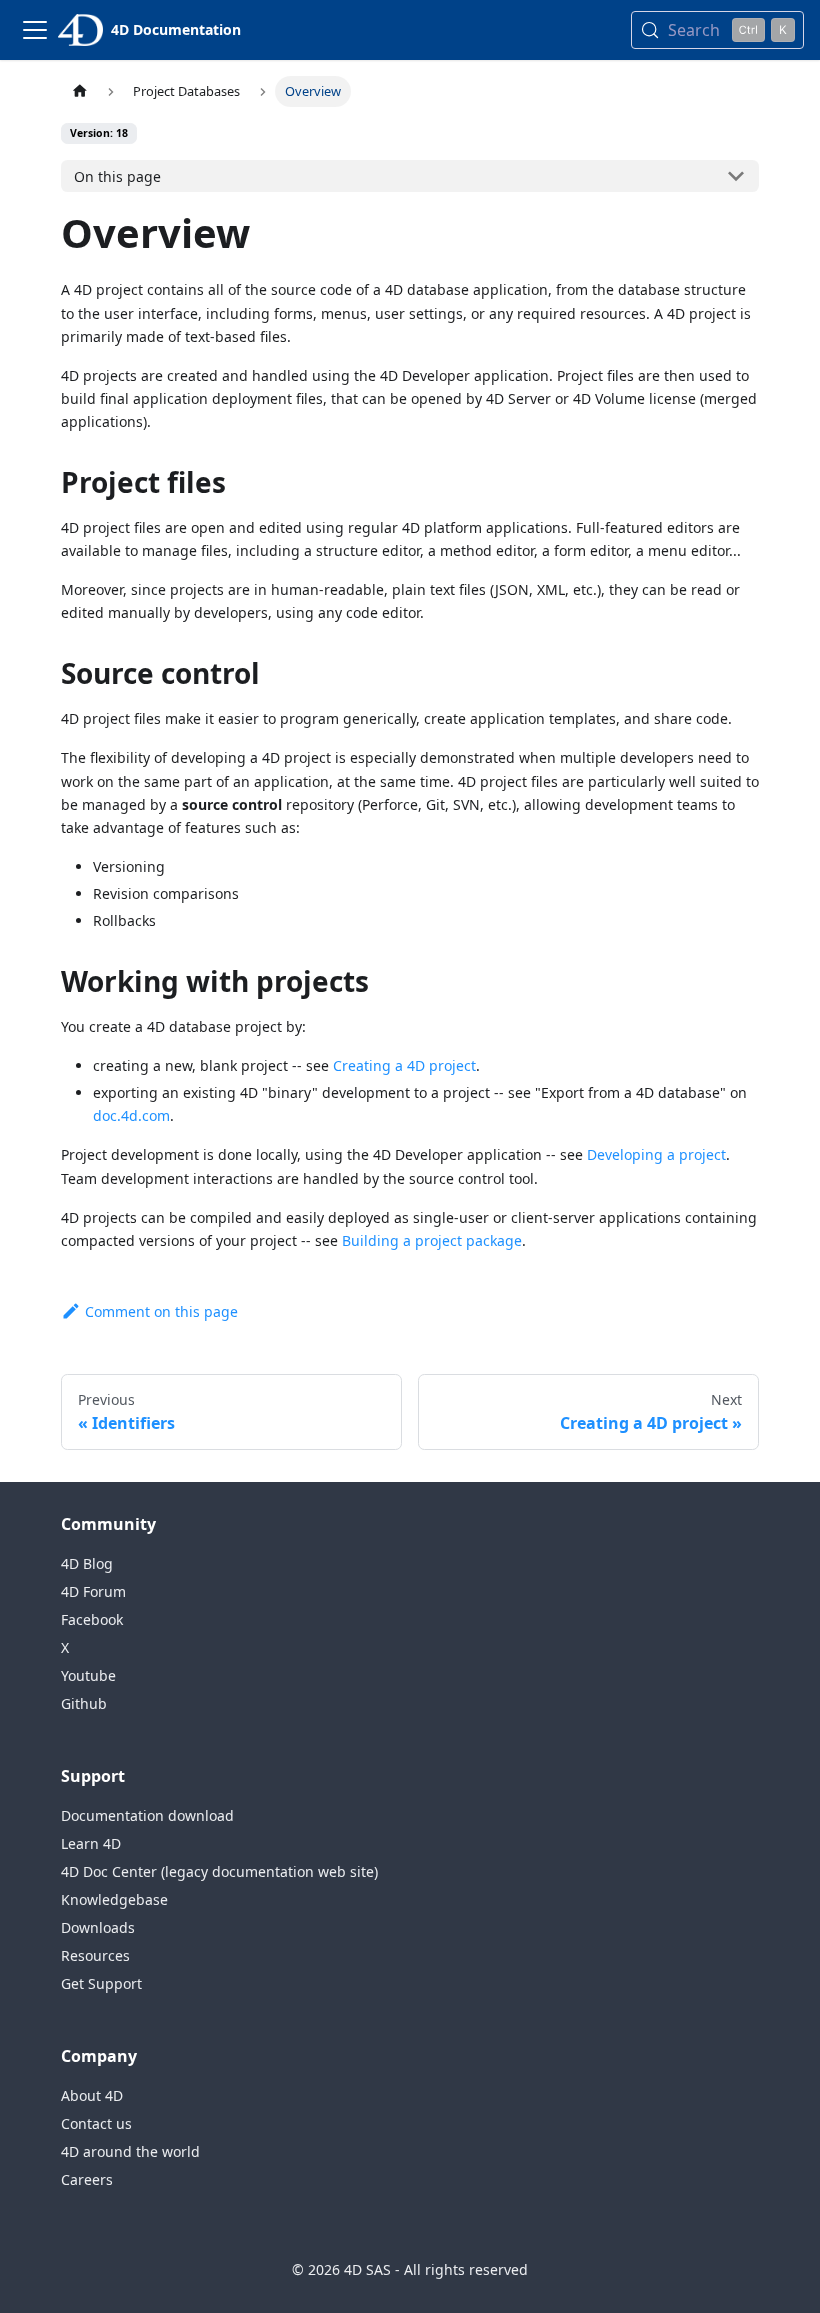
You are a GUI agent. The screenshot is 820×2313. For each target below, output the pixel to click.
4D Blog (87, 1563)
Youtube (88, 1675)
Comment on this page (161, 1311)
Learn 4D (91, 1843)
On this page (117, 176)
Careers (87, 2179)
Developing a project (656, 1154)
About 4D (92, 2095)
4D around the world (130, 2151)
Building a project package (432, 1240)
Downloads (98, 1927)
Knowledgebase (114, 1899)
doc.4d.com (131, 1115)
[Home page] (80, 91)
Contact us (96, 2123)
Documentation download (147, 1815)
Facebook (92, 1619)
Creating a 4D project (404, 1065)
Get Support (101, 1983)
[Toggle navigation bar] (35, 30)
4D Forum (93, 1591)
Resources (95, 1955)
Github (84, 1703)
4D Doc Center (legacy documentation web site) (219, 1871)
